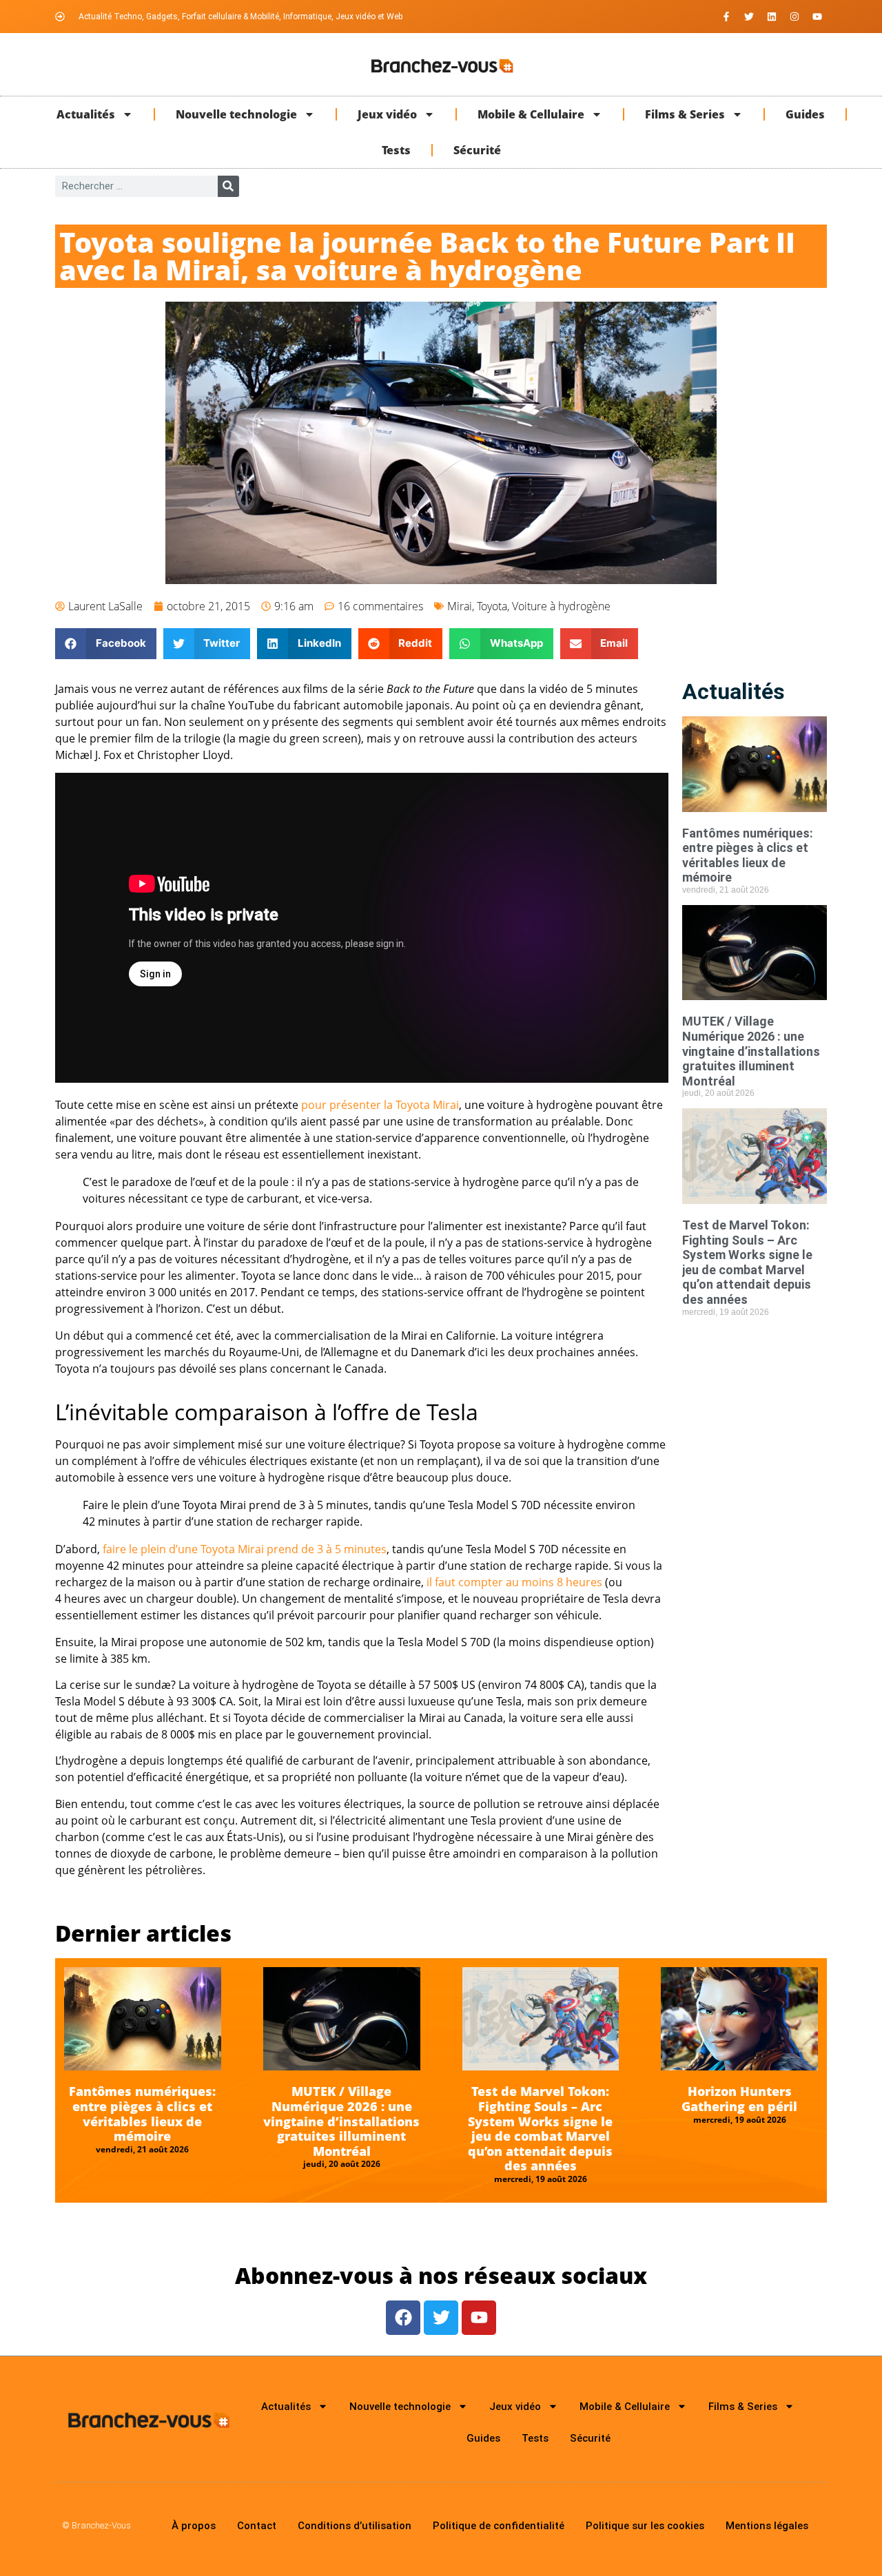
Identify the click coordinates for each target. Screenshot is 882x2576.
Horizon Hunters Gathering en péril (739, 2099)
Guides (805, 114)
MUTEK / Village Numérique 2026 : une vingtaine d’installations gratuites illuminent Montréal (751, 1051)
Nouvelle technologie (236, 114)
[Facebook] (403, 2318)
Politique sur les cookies (645, 2526)
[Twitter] (749, 17)
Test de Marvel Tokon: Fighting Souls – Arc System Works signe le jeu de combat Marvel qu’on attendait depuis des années (747, 1262)
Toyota (492, 606)
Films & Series (685, 114)
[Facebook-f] (726, 17)
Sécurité (477, 150)
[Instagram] (794, 17)
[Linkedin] (772, 17)
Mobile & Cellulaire (531, 114)
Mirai (460, 606)
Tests (396, 150)
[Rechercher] (228, 186)
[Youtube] (817, 17)
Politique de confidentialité (499, 2526)
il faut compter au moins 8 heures (514, 1582)
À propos (194, 2526)
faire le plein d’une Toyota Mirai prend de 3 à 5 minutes (245, 1549)
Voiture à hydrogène (561, 606)
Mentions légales (767, 2526)
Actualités (86, 114)
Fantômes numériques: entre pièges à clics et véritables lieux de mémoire (748, 855)
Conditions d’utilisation (355, 2526)
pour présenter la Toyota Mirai (380, 1105)
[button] (106, 644)
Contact (257, 2526)
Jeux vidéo (387, 114)
